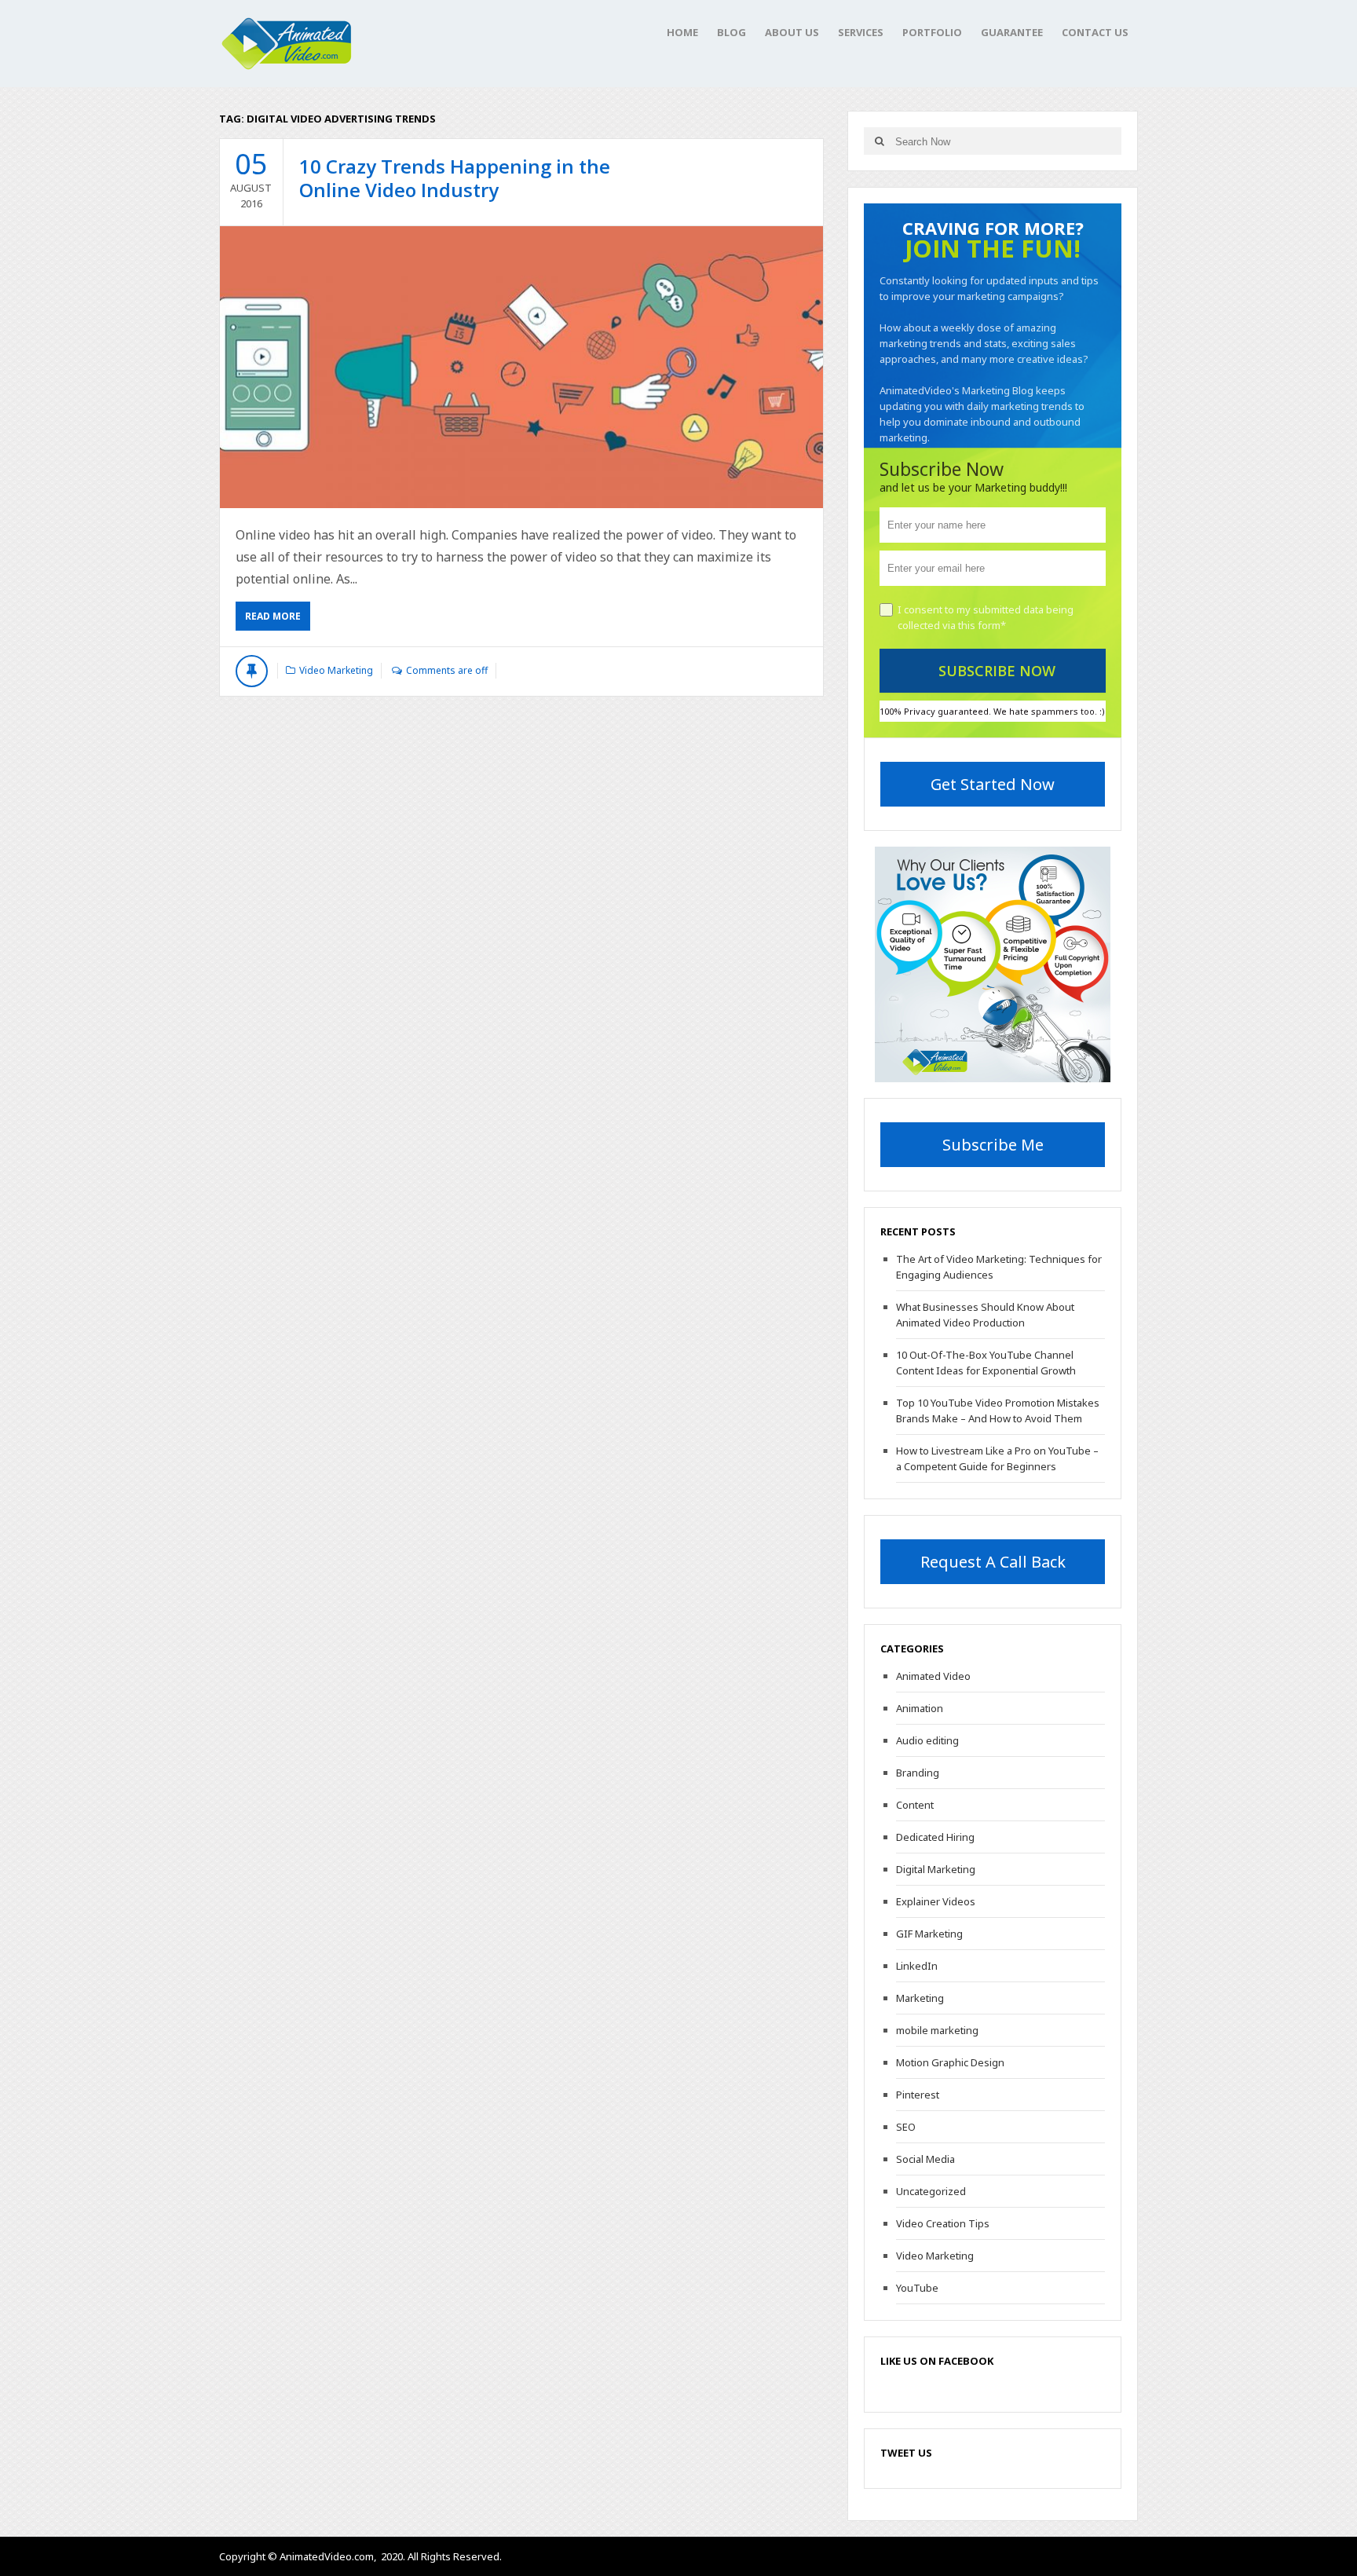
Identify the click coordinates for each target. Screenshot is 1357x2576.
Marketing (920, 1998)
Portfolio (932, 32)
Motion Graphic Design (950, 2062)
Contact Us (1095, 32)
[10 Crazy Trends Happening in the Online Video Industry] (521, 367)
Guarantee (1012, 32)
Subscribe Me (993, 1145)
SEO (906, 2127)
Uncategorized (931, 2191)
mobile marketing (937, 2030)
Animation (920, 1708)
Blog (732, 32)
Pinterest (918, 2095)
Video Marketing (336, 670)
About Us (792, 32)
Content (915, 1805)
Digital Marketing (936, 1869)
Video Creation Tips (943, 2223)
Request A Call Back (993, 1562)
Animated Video (933, 1676)
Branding (918, 1773)
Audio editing (927, 1740)
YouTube (917, 2288)
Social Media (925, 2159)
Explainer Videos (936, 1901)
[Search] (879, 141)
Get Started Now (993, 784)
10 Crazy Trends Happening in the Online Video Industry (455, 178)
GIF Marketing (929, 1934)
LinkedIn (917, 1966)
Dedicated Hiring (935, 1837)
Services (861, 32)
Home (682, 32)
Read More (273, 616)
